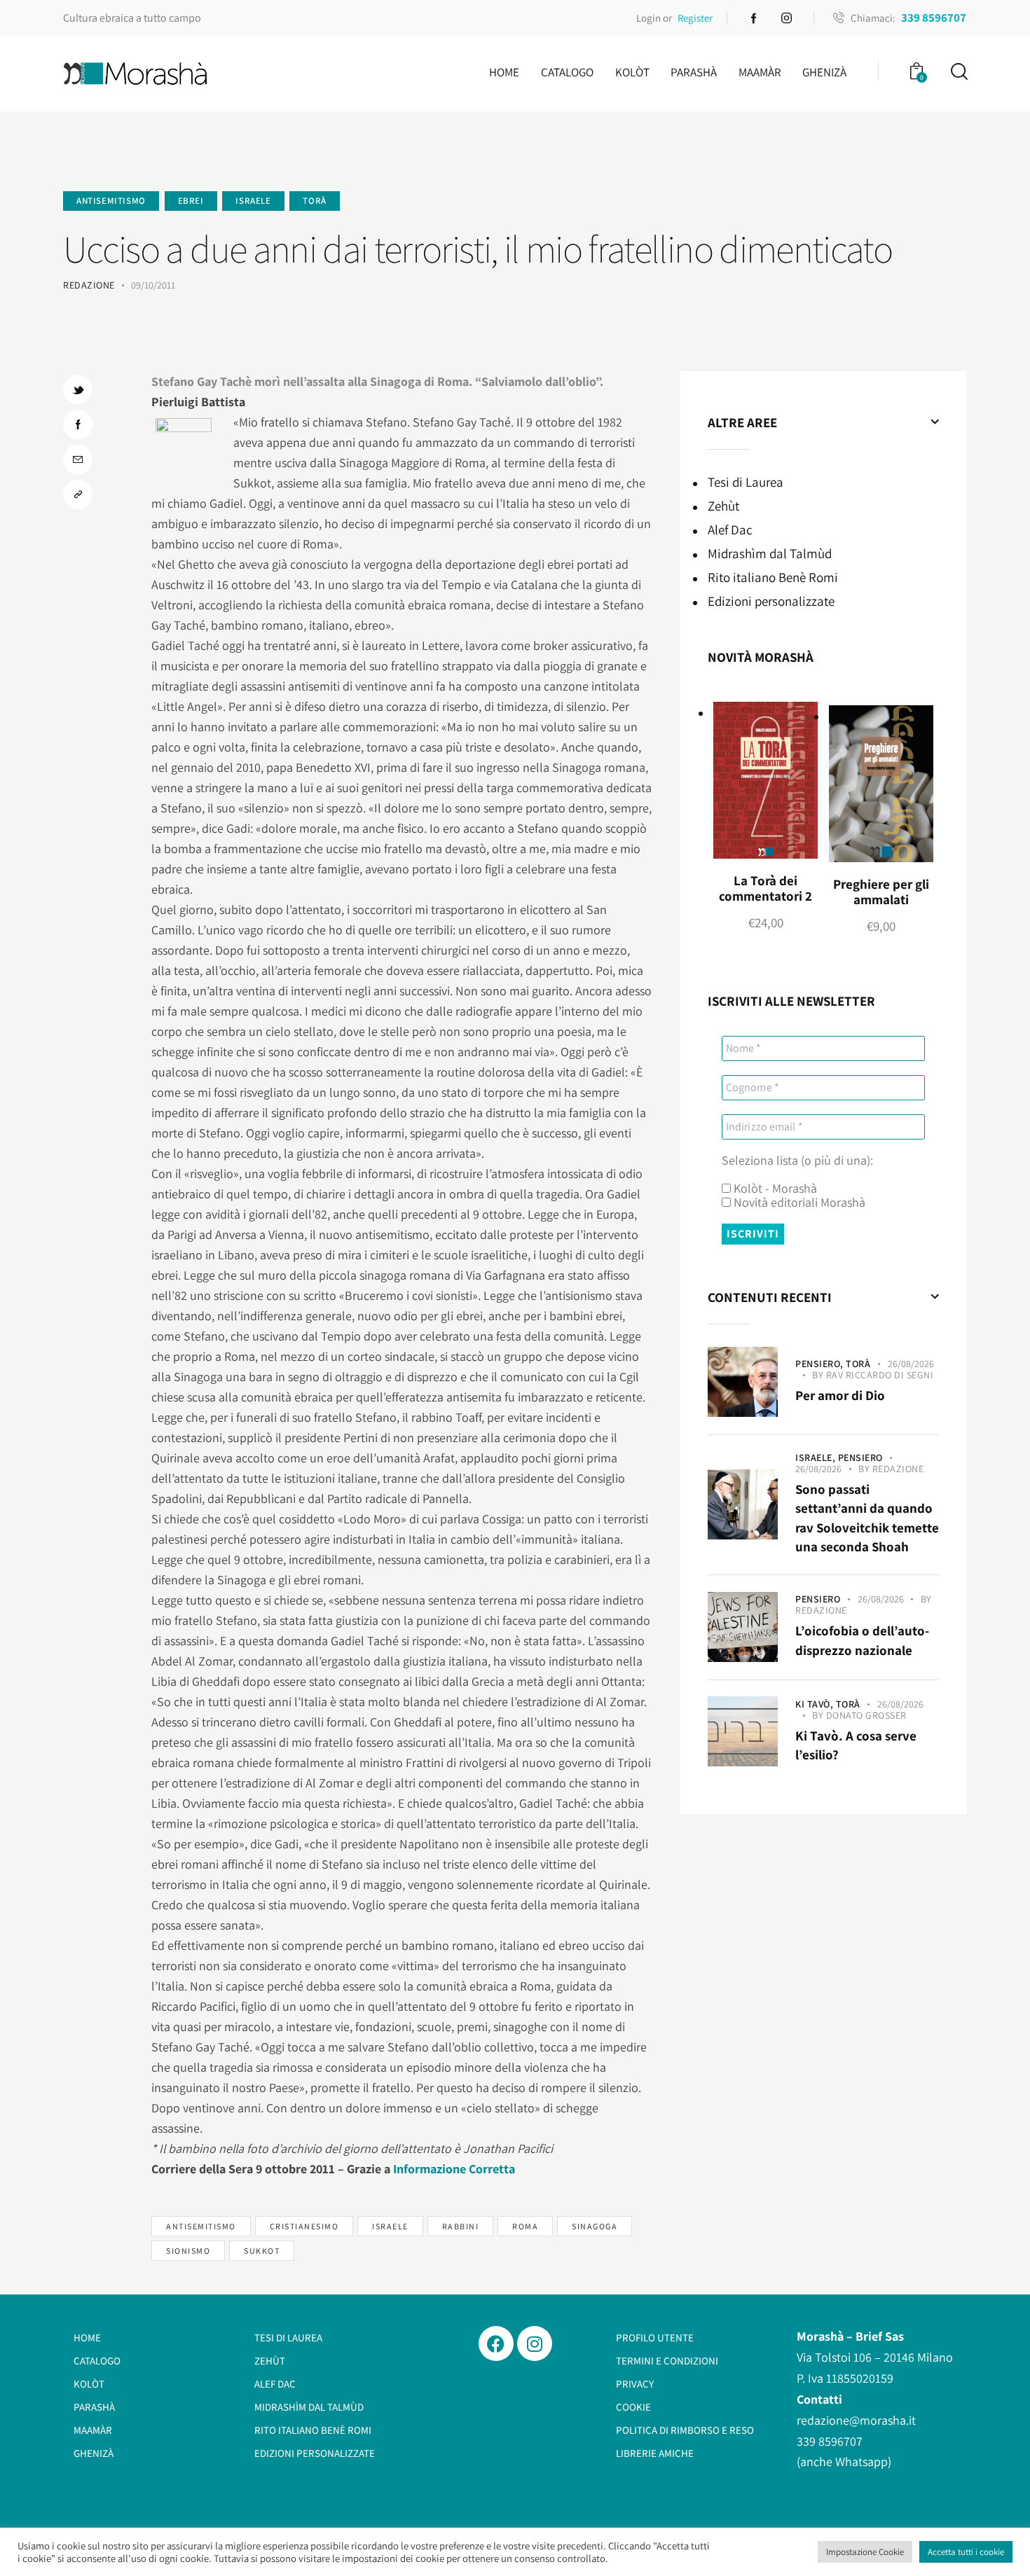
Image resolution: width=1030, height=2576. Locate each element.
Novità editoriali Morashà (798, 1203)
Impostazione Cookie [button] (865, 2552)
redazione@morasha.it (856, 2420)
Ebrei (191, 201)
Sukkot (262, 2251)
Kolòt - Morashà (774, 1189)
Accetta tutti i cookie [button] (966, 2552)
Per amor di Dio (840, 1395)
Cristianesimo (304, 2226)
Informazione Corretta (454, 2169)
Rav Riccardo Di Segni (880, 1375)
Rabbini (461, 2226)
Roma (525, 2226)
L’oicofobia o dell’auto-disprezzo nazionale (862, 1640)
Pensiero (860, 1457)
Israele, (817, 1457)
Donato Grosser (866, 1715)
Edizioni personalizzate (771, 601)
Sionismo (188, 2251)
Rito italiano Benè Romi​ (773, 577)
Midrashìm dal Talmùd (770, 553)
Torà (314, 201)
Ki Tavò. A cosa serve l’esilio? (856, 1745)
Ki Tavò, (816, 1704)
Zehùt (723, 506)
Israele (253, 201)
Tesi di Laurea (746, 482)
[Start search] (958, 72)
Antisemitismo (111, 201)
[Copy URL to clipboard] (78, 494)
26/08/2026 (911, 1364)
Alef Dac (730, 529)
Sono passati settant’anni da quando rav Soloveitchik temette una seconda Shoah (867, 1518)
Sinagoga (595, 2226)
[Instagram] (535, 2343)
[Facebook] (496, 2343)
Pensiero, (820, 1364)
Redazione (898, 1469)
